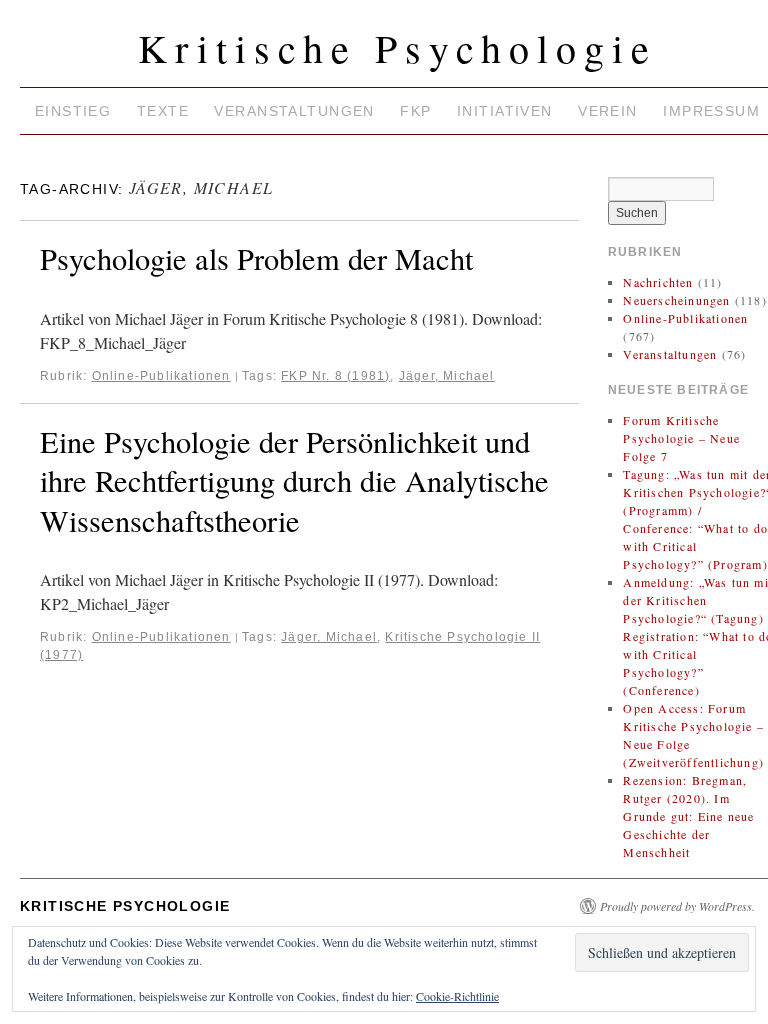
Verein (608, 111)
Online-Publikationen (161, 376)
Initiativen (505, 111)
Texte (163, 111)
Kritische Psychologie (397, 47)
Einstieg (73, 111)
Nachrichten (658, 282)
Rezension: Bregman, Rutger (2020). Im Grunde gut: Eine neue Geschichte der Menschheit (688, 816)
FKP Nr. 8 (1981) (335, 376)
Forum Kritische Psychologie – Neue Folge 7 (681, 438)
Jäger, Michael (447, 376)
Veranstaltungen (294, 111)
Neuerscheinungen (676, 300)
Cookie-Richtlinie (457, 996)
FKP (415, 111)
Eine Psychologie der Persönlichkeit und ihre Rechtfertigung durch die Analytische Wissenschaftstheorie (294, 481)
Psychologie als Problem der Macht (256, 258)
